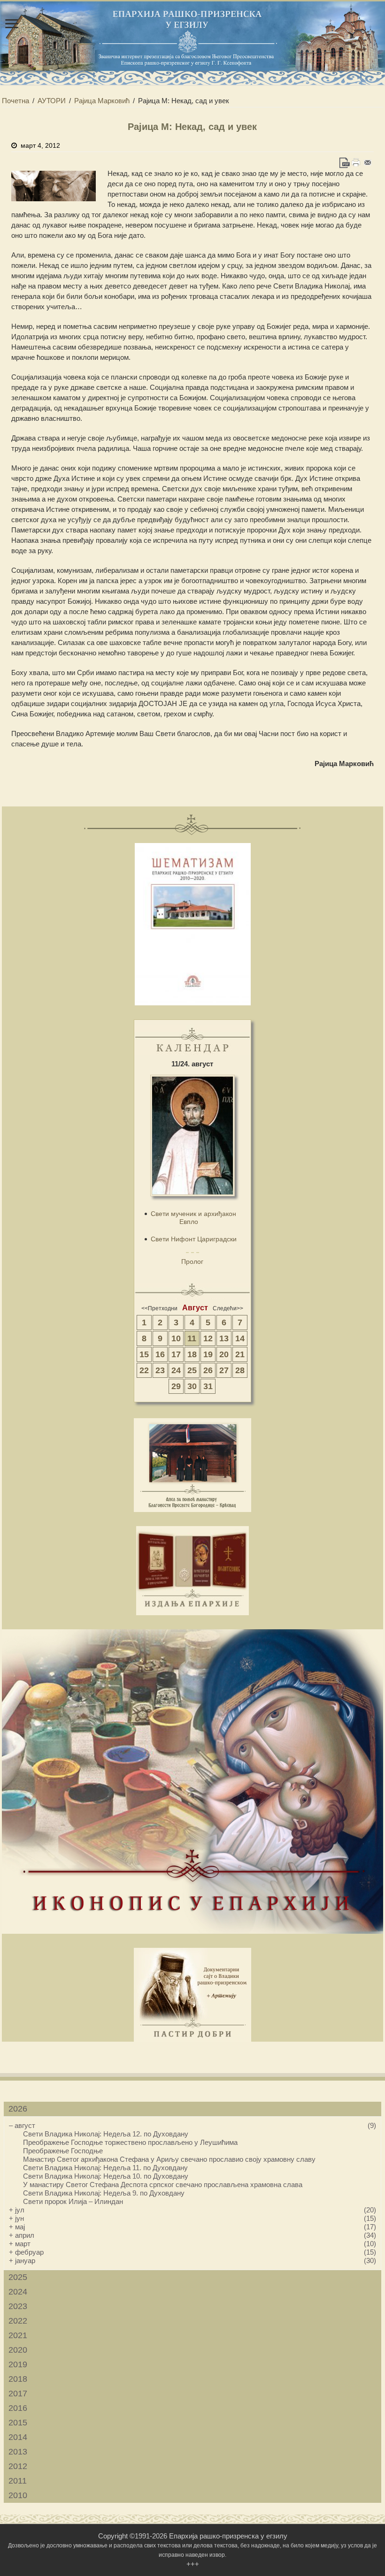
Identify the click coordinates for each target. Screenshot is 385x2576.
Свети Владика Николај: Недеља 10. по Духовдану (106, 2176)
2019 (18, 2364)
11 (192, 1338)
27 (224, 1370)
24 (176, 1370)
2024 (18, 2292)
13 (224, 1338)
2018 (18, 2379)
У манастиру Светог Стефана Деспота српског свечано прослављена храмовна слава (163, 2185)
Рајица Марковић (102, 101)
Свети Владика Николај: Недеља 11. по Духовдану (105, 2168)
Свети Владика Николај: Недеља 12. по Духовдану (106, 2134)
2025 (18, 2277)
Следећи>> (228, 1308)
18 (192, 1354)
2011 (18, 2481)
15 (144, 1354)
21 (240, 1354)
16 (160, 1354)
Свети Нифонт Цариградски (194, 1239)
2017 (18, 2394)
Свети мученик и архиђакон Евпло (193, 1218)
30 (192, 1386)
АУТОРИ (52, 101)
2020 (18, 2350)
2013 (18, 2452)
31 (208, 1386)
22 (144, 1370)
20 (224, 1354)
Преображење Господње (63, 2151)
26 (208, 1370)
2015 (18, 2423)
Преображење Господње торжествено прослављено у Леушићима (130, 2142)
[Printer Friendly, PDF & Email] (356, 163)
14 (240, 1338)
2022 (18, 2321)
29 (176, 1386)
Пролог (192, 1261)
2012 (18, 2466)
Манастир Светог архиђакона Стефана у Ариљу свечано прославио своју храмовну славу (169, 2159)
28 (240, 1370)
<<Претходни (159, 1308)
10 (176, 1338)
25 (192, 1370)
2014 (18, 2437)
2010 (18, 2495)
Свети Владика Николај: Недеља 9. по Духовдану (104, 2193)
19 (208, 1354)
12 (208, 1338)
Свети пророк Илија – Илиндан (73, 2201)
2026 (18, 2109)
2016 (18, 2408)
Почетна (15, 101)
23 (160, 1370)
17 (176, 1354)
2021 (18, 2335)
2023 (18, 2306)
